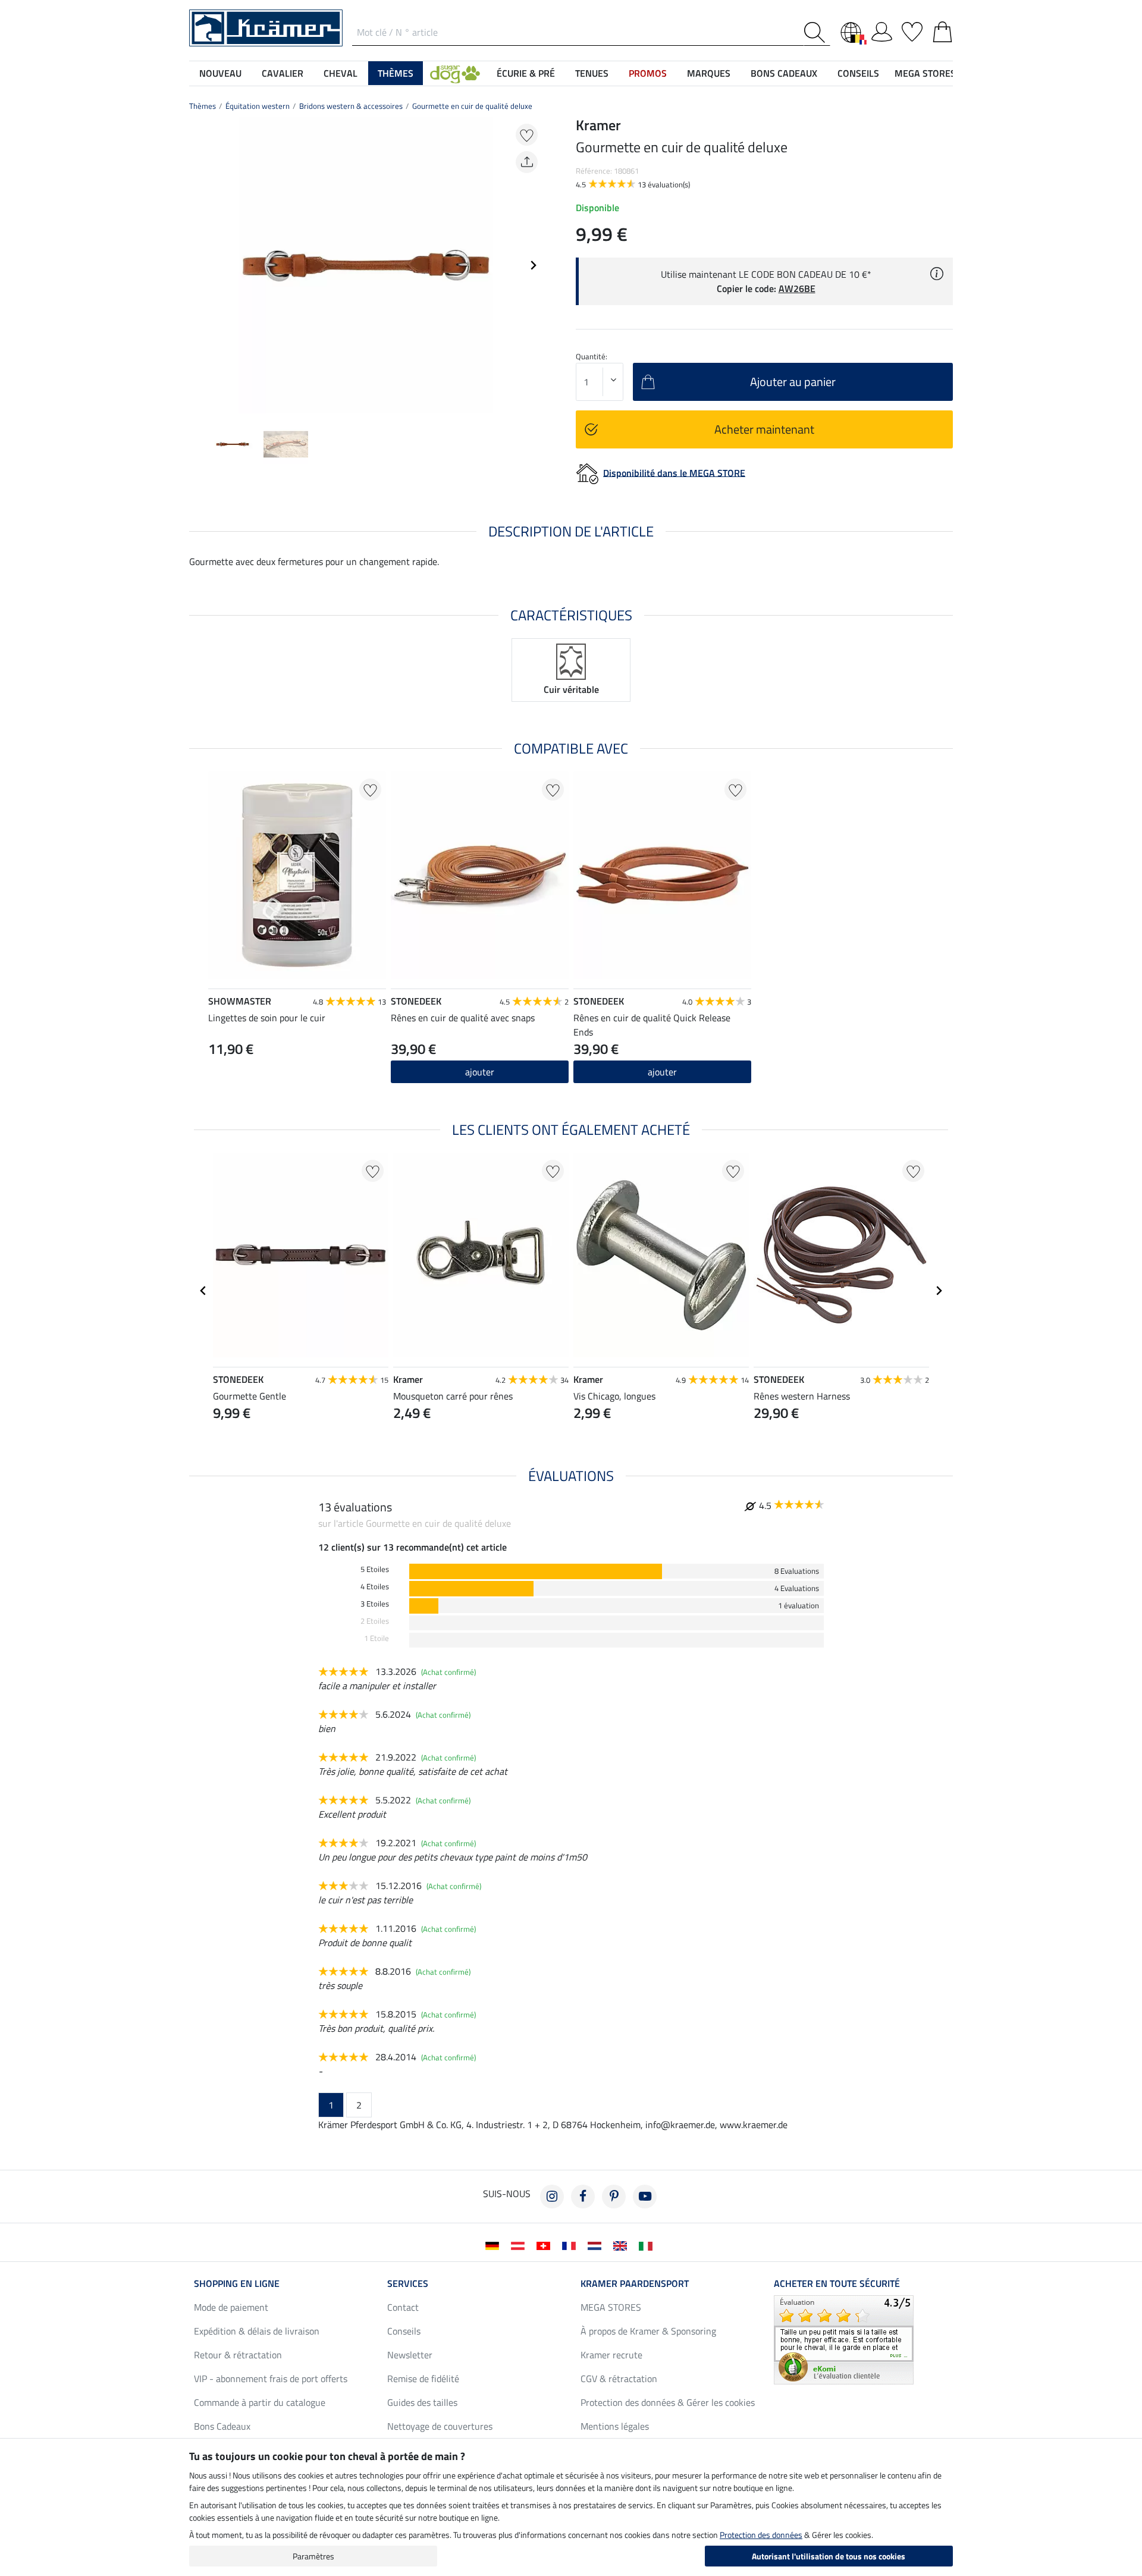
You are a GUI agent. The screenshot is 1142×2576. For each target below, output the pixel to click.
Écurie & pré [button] (526, 73)
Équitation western (258, 106)
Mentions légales (615, 2426)
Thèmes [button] (396, 73)
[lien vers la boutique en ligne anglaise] (622, 2245)
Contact (403, 2307)
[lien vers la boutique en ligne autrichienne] (520, 2245)
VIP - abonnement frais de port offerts (271, 2379)
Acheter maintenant (764, 429)
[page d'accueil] (266, 27)
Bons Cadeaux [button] (784, 73)
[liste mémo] (912, 30)
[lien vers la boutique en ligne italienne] (648, 2245)
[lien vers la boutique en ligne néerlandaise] (597, 2245)
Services (408, 2283)
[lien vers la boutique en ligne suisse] (546, 2245)
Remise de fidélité (423, 2379)
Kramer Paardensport (635, 2283)
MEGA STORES (925, 73)
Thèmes (203, 106)
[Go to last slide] (203, 1291)
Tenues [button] (592, 73)
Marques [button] (709, 73)
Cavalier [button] (283, 73)
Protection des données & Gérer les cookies (668, 2402)
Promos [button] (648, 73)
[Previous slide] (199, 265)
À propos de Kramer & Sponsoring (648, 2331)
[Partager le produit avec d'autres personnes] (527, 162)
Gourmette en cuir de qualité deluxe (472, 106)
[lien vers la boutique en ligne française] (571, 2245)
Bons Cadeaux (222, 2426)
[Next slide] (533, 265)
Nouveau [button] (220, 73)
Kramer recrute (611, 2355)
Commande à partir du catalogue (260, 2402)
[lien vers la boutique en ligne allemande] (495, 2245)
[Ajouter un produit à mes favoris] (527, 135)
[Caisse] (942, 30)
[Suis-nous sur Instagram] (552, 2197)
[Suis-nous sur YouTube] (645, 2197)
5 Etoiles (375, 1569)
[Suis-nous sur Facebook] (583, 2197)
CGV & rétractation (619, 2379)
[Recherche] (817, 32)
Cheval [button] (341, 73)
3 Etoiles (375, 1604)
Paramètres (313, 2556)
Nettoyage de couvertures (440, 2426)
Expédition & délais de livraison (257, 2331)
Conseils (404, 2331)
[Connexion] (882, 30)
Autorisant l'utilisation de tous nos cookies (829, 2556)
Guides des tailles (422, 2402)
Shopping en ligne (237, 2283)
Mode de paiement (231, 2307)
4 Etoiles (375, 1587)
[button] (455, 73)
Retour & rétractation (238, 2355)
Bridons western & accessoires (351, 106)
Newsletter (410, 2355)
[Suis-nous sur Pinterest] (614, 2197)
